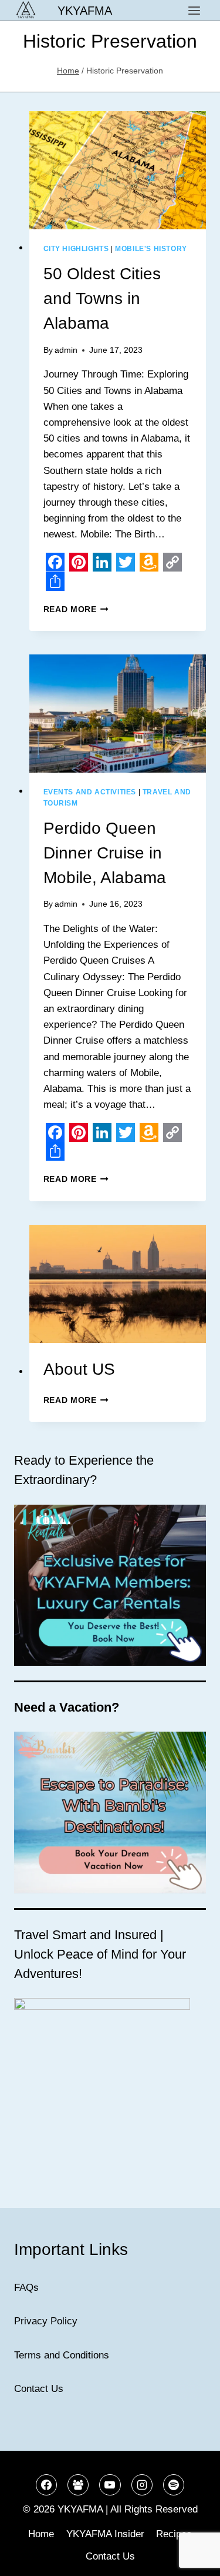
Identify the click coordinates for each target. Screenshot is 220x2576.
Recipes (174, 2534)
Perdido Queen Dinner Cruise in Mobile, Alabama (105, 853)
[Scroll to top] (190, 2558)
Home (41, 2534)
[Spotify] (174, 2485)
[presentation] (118, 170)
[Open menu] (194, 10)
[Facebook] (46, 2485)
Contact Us (39, 2389)
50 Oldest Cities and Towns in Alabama (102, 298)
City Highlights (76, 249)
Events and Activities (90, 792)
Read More (76, 609)
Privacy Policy (46, 2321)
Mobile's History (151, 249)
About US (79, 1369)
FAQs (26, 2288)
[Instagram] (142, 2485)
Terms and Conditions (62, 2355)
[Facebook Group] (78, 2485)
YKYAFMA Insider (105, 2534)
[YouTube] (110, 2485)
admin (66, 350)
